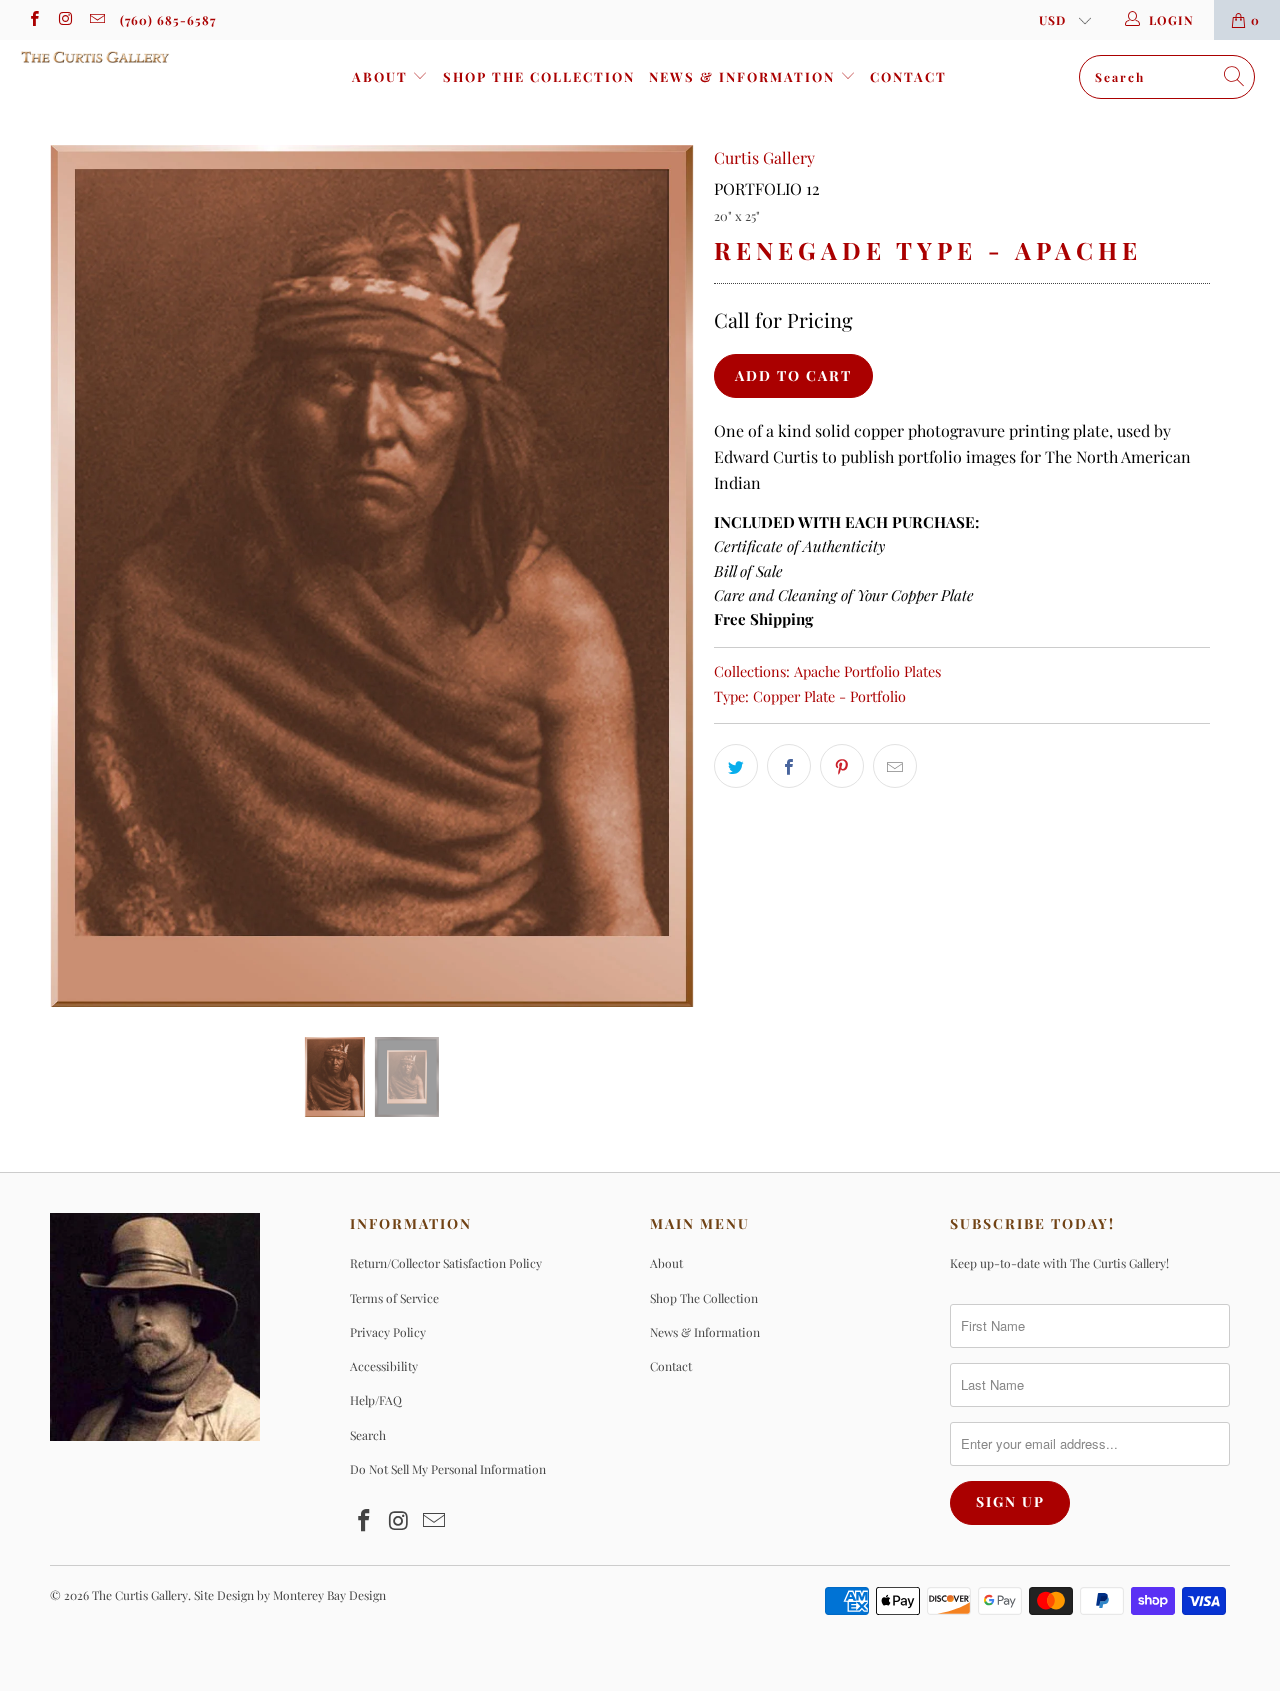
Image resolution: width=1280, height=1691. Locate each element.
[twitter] (736, 766)
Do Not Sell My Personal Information (448, 1469)
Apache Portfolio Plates (867, 671)
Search (368, 1435)
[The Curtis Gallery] (112, 57)
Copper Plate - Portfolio (829, 696)
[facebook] (33, 20)
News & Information (744, 76)
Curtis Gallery (764, 157)
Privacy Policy (388, 1332)
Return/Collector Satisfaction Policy (446, 1263)
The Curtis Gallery (140, 1595)
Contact (908, 76)
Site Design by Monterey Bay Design (290, 1595)
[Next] (659, 576)
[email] (96, 20)
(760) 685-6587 (168, 20)
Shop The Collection (539, 76)
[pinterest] (842, 766)
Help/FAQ (376, 1400)
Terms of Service (394, 1298)
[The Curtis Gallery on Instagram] (64, 20)
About (382, 76)
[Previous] (84, 576)
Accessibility (384, 1366)
